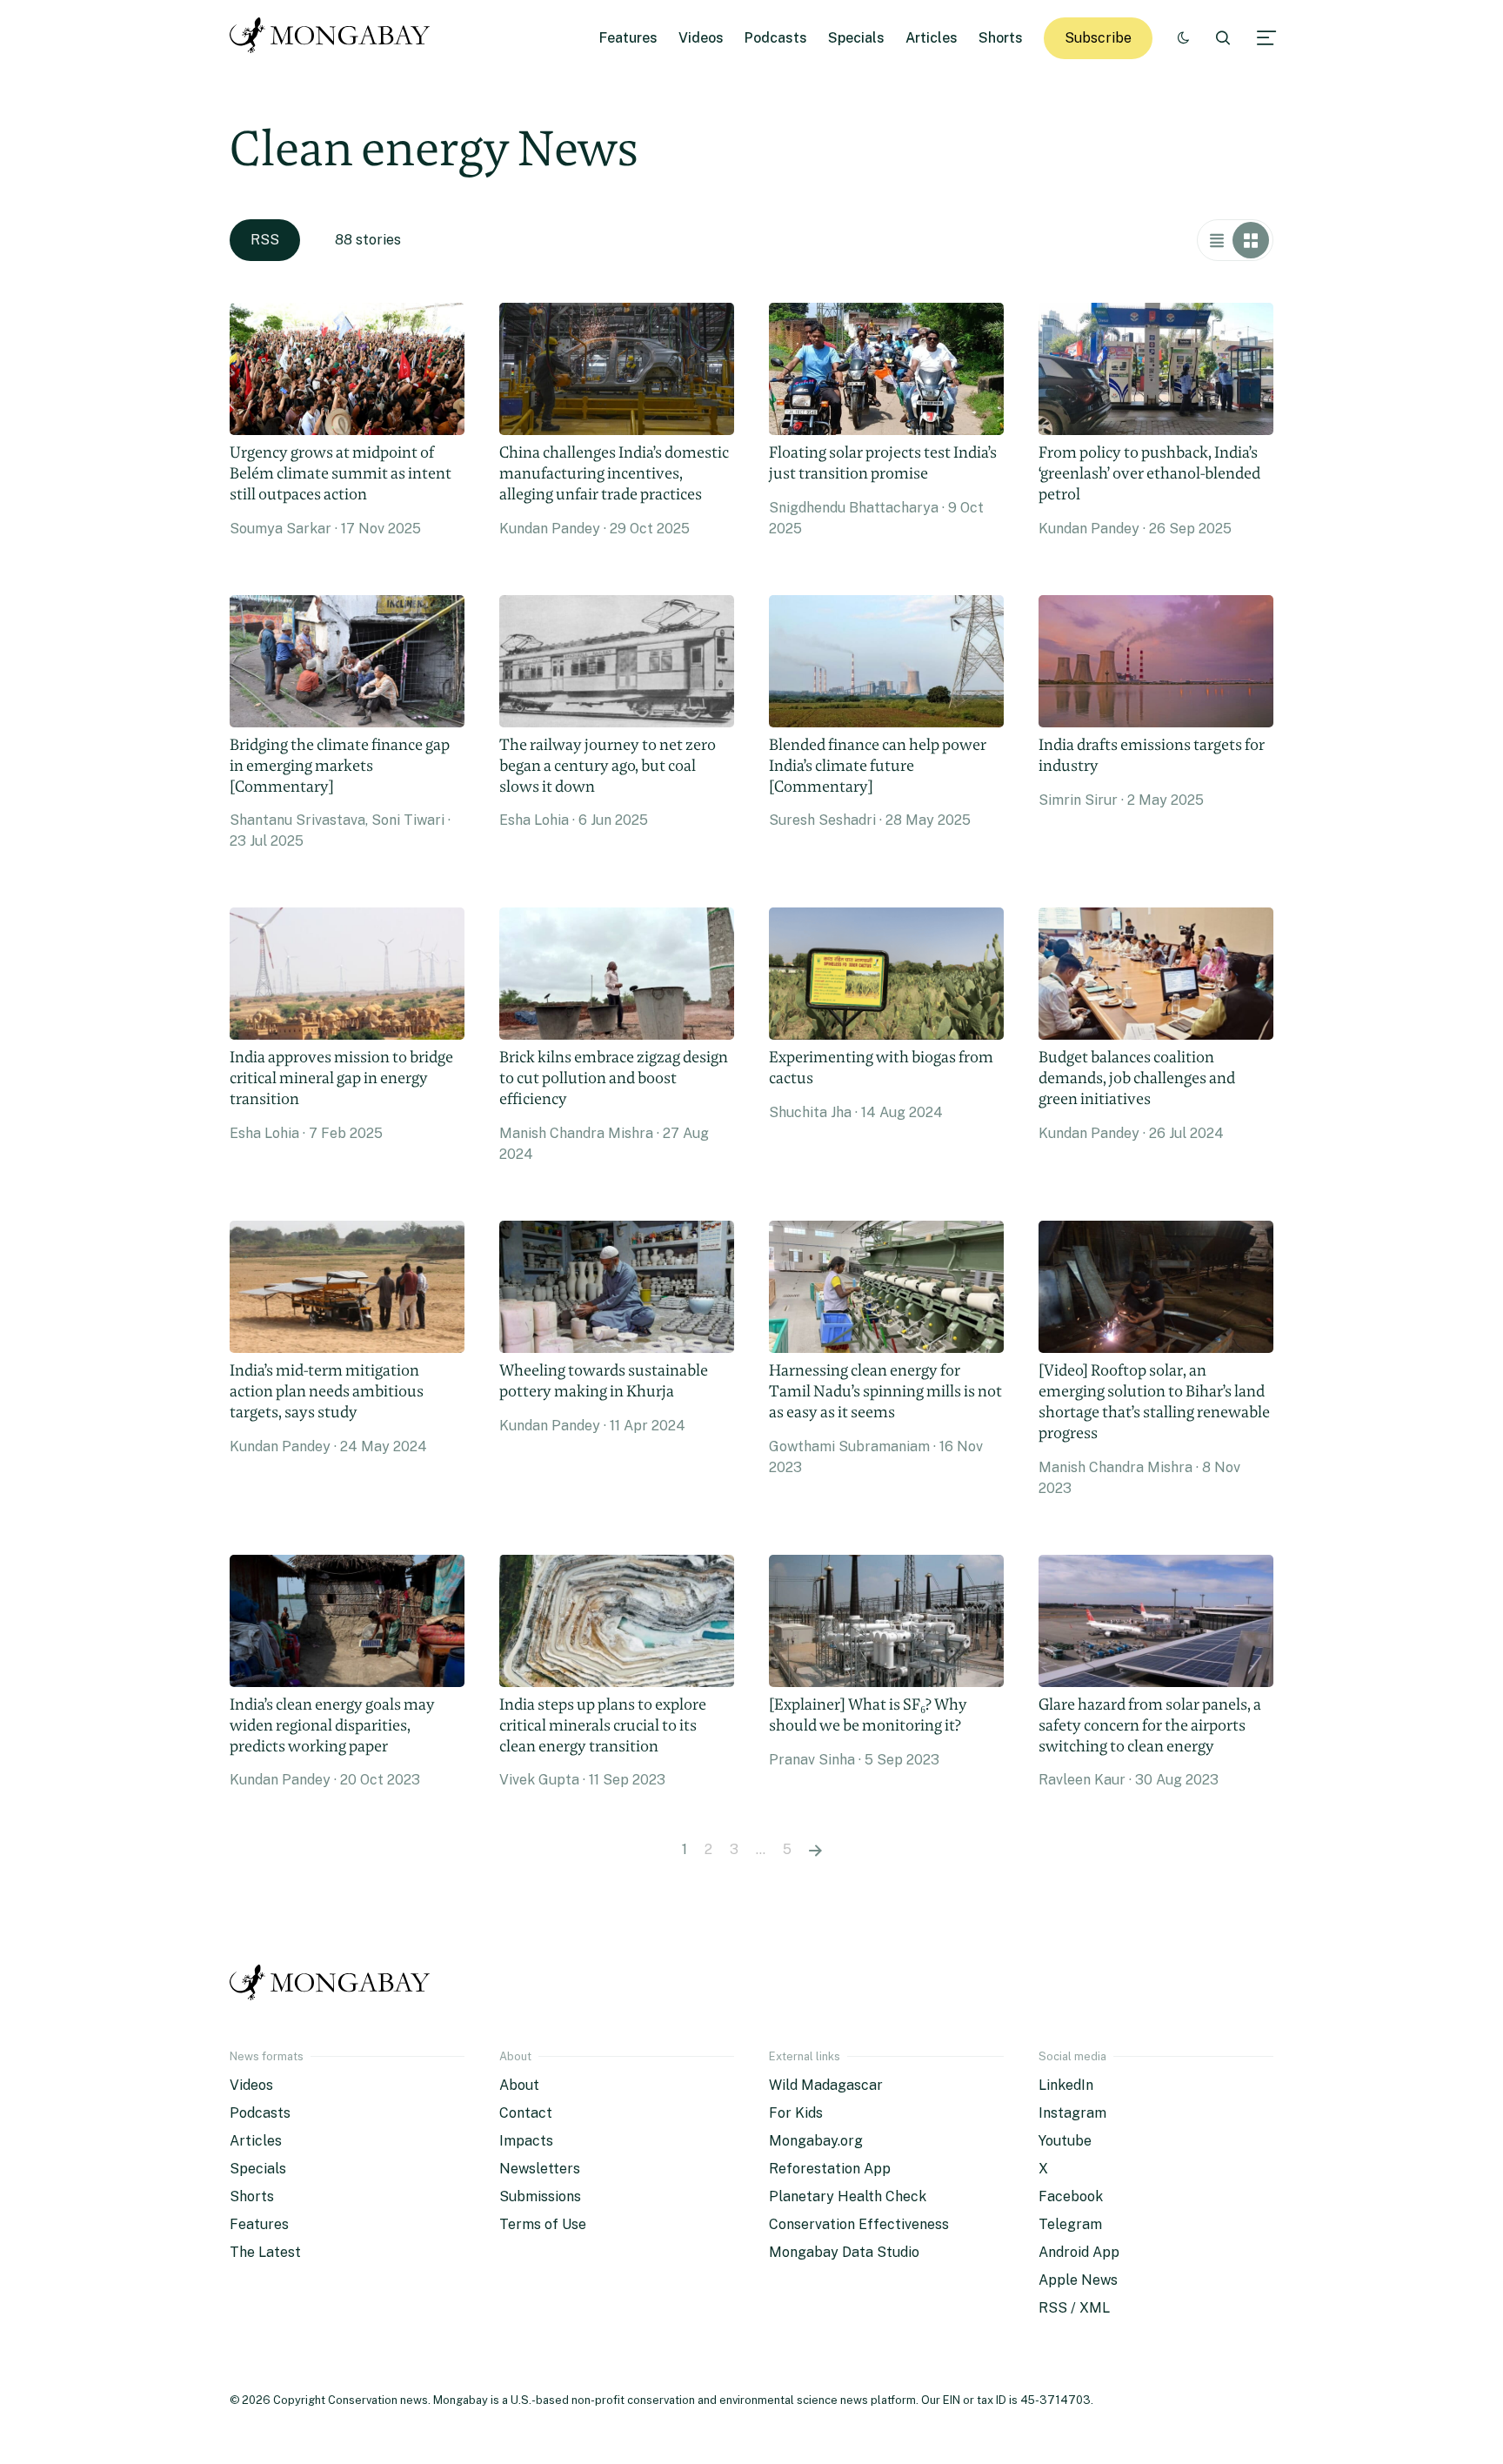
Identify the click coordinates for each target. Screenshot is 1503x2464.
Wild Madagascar (826, 2085)
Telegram (1070, 2224)
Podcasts (776, 38)
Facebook (1071, 2196)
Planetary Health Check (848, 2196)
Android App (1079, 2252)
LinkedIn (1066, 2085)
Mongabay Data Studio (844, 2252)
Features (628, 38)
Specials (856, 38)
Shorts (1001, 38)
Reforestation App (830, 2169)
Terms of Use (543, 2224)
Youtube (1065, 2141)
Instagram (1072, 2113)
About (519, 2085)
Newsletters (540, 2169)
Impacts (526, 2141)
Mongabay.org (816, 2141)
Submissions (540, 2196)
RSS (265, 240)
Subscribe (1098, 38)
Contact (526, 2113)
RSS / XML (1074, 2308)
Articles (932, 38)
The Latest (265, 2252)
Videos (701, 38)
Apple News (1078, 2280)
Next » (815, 1850)
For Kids (796, 2113)
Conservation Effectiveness (859, 2224)
